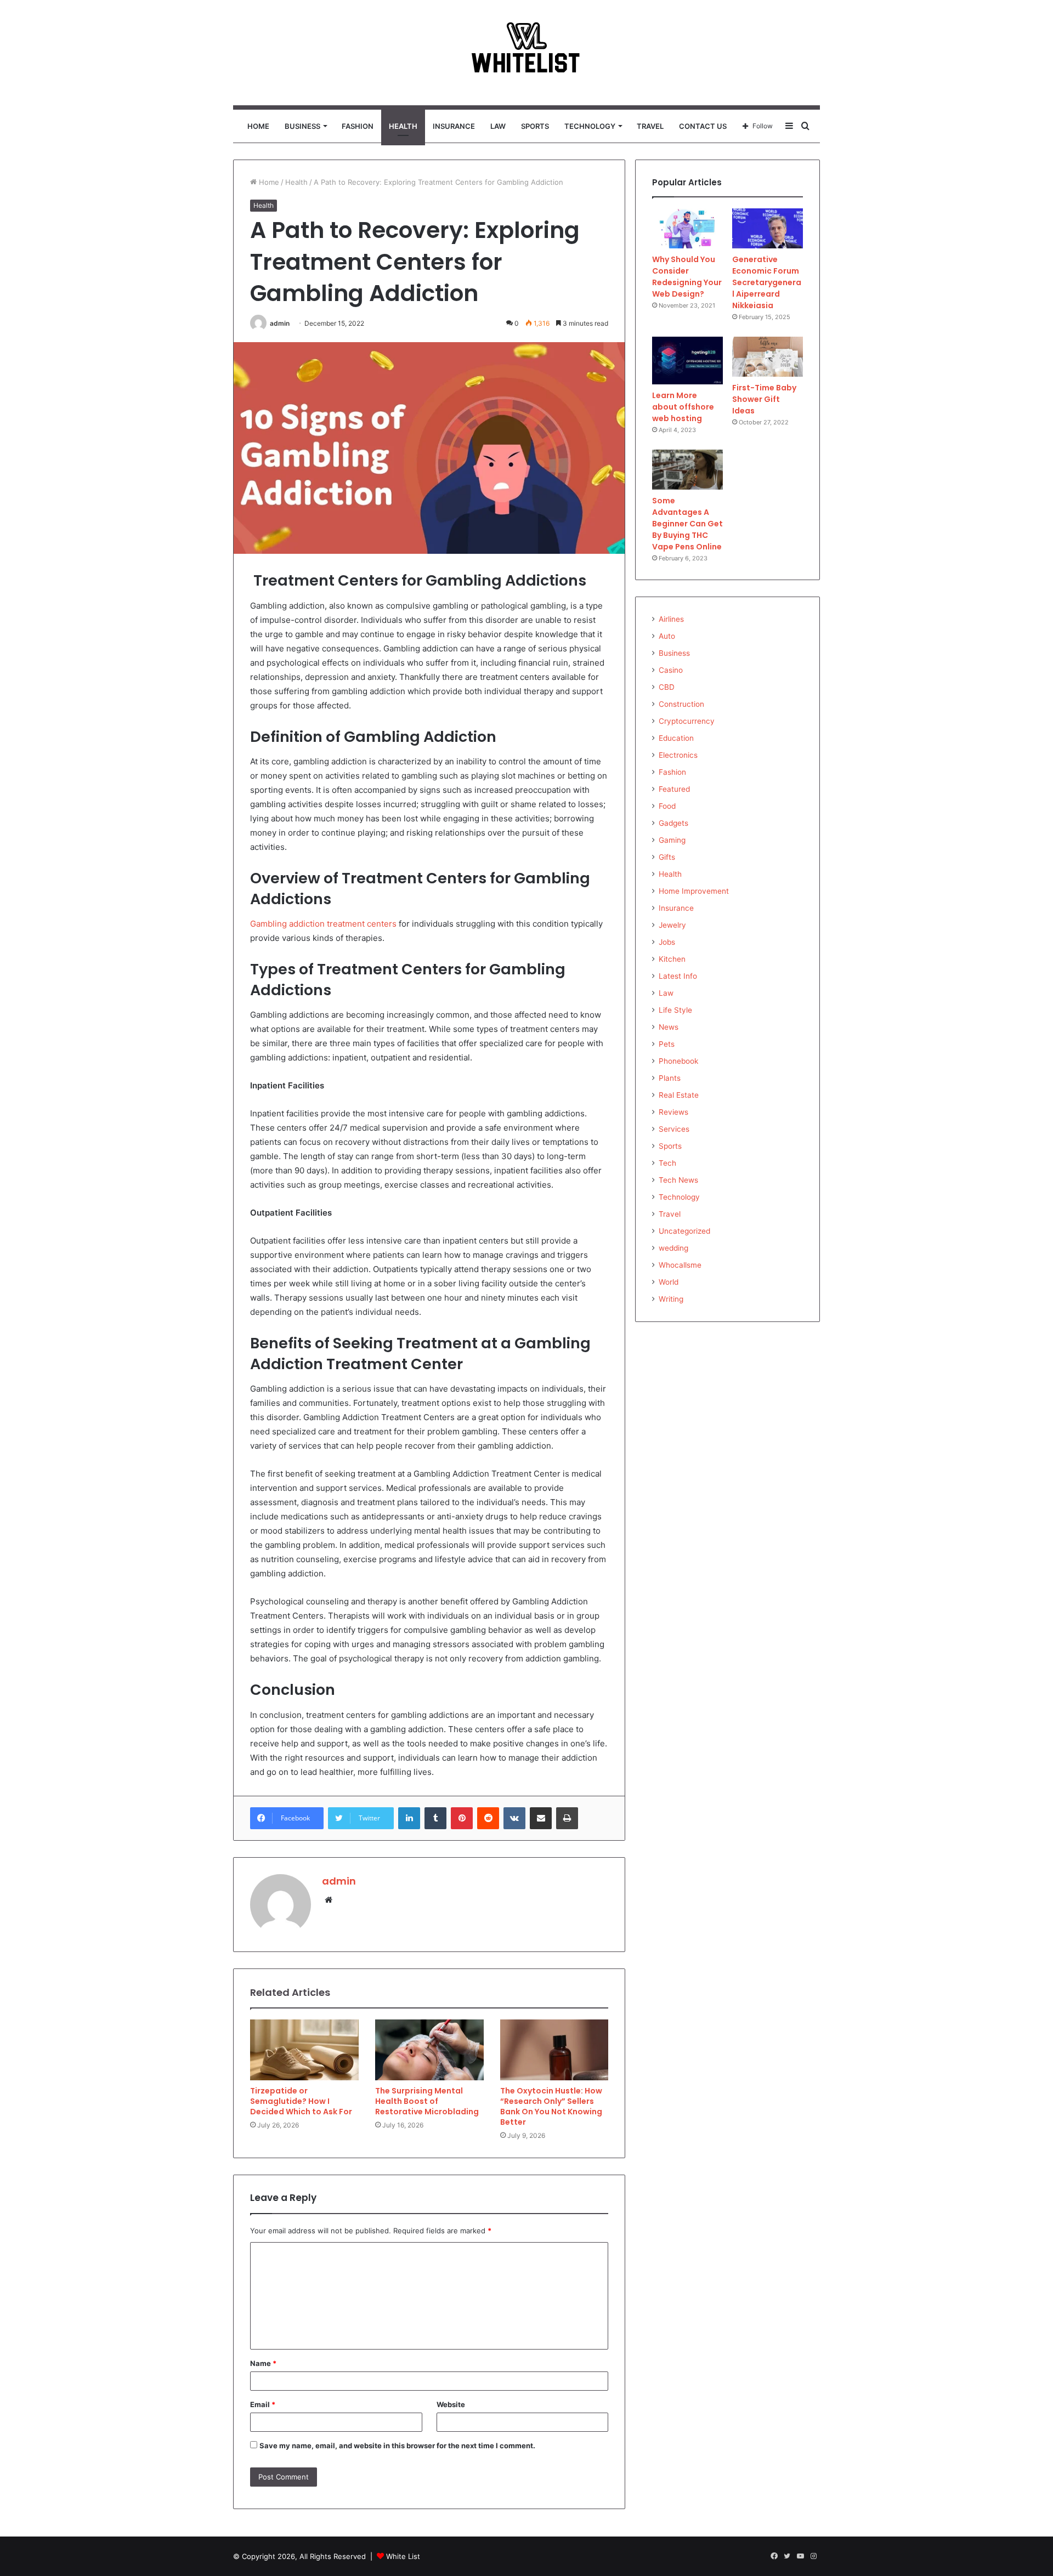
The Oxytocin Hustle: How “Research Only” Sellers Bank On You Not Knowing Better (551, 2106)
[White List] (526, 53)
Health (403, 126)
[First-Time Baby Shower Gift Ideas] (768, 357)
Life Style (675, 1010)
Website (451, 2404)
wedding (673, 1248)
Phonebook (678, 1061)
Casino (671, 670)
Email (263, 2404)
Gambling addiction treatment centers (323, 924)
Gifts (667, 857)
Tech (667, 1163)
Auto (667, 636)
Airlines (671, 619)
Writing (671, 1299)
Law (498, 126)
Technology (590, 126)
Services (674, 1129)
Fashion (358, 126)
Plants (670, 1078)
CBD (667, 687)
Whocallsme (680, 1265)
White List (403, 2556)
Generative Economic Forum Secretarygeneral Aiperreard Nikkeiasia (767, 282)
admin (280, 323)
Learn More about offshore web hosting (683, 407)
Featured (674, 789)
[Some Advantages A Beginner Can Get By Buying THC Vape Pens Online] (687, 470)
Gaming (672, 840)
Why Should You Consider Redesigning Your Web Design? (687, 277)
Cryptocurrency (687, 721)
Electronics (678, 755)
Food (667, 806)
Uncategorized (684, 1231)
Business (302, 126)
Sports (535, 126)
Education (676, 738)
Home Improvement (694, 891)
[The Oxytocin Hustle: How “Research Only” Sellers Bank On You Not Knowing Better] (554, 2050)
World (669, 1282)
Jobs (667, 942)
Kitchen (672, 959)
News (669, 1027)
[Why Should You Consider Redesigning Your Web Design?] (687, 228)
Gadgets (673, 823)
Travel (650, 126)
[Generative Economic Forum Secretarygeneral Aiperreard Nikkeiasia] (768, 228)
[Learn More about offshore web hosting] (687, 361)
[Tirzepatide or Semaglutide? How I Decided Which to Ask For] (304, 2050)
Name (263, 2363)
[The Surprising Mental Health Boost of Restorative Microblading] (429, 2050)
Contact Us (703, 126)
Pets (667, 1044)
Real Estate (679, 1095)
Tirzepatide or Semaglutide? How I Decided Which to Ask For (301, 2101)
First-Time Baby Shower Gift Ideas (764, 399)
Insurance (454, 126)
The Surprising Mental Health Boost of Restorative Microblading (427, 2101)
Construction (681, 704)
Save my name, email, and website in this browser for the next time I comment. (397, 2446)
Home (258, 126)
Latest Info (678, 976)
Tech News (678, 1180)
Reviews (673, 1112)
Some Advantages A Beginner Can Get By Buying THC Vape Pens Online (687, 524)
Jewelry (672, 925)
